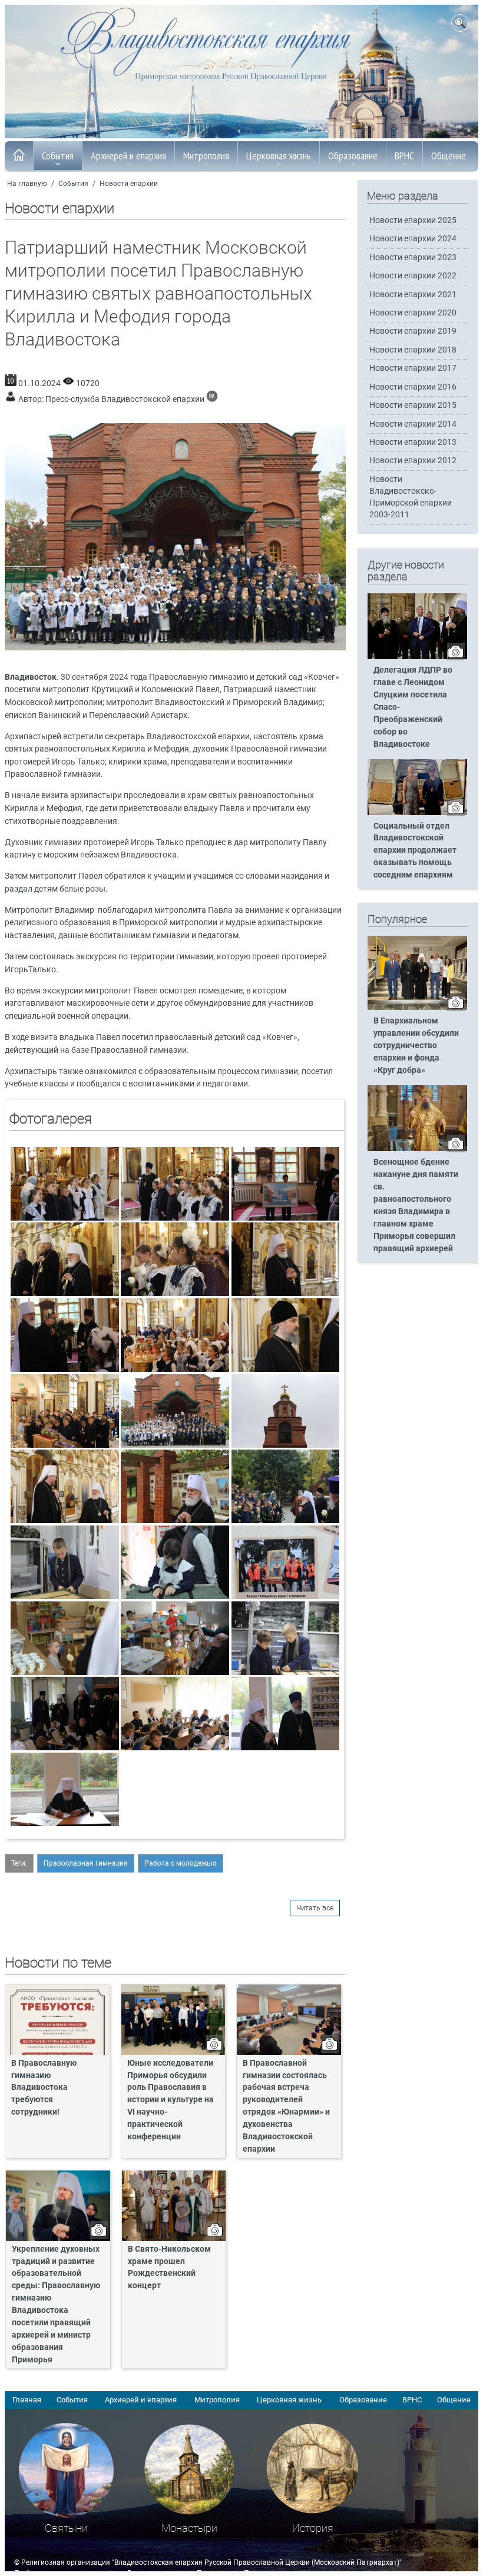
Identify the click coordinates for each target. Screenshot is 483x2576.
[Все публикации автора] (212, 399)
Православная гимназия (86, 1863)
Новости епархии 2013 (413, 442)
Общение (449, 156)
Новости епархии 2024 (413, 239)
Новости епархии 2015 (413, 405)
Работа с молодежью (181, 1863)
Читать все (315, 1908)
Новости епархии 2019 (413, 331)
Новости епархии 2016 (413, 387)
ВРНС (404, 156)
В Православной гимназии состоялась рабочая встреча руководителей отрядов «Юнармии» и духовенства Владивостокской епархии (286, 2106)
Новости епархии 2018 (413, 350)
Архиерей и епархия (128, 156)
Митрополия (206, 156)
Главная (27, 2400)
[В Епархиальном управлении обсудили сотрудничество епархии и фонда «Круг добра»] (417, 1008)
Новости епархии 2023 (413, 257)
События (58, 156)
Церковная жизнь (279, 156)
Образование (353, 156)
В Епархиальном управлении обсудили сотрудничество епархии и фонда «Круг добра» (416, 1046)
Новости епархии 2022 (413, 276)
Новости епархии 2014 (413, 424)
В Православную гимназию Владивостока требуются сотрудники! (44, 2088)
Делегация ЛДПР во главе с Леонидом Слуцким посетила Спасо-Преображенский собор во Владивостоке (413, 707)
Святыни (66, 2528)
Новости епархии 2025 (413, 220)
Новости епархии (129, 184)
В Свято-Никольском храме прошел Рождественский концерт (169, 2268)
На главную (27, 184)
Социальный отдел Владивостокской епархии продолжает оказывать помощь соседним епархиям (415, 851)
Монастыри (189, 2528)
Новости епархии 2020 (413, 313)
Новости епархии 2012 (413, 461)
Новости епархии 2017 (413, 368)
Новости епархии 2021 (413, 295)
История (313, 2528)
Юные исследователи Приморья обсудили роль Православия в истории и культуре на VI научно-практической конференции (171, 2100)
